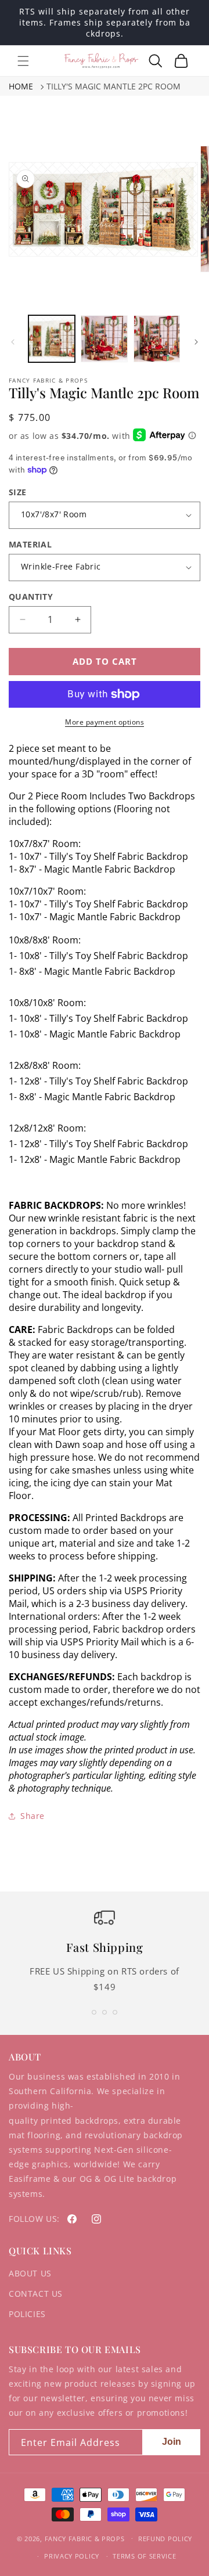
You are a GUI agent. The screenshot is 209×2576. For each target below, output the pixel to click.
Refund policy (165, 2539)
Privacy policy (72, 2556)
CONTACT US (36, 2294)
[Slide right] (196, 342)
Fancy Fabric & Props (85, 2538)
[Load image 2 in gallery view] (104, 338)
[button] (23, 61)
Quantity (31, 597)
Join (172, 2442)
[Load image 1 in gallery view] (52, 338)
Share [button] (33, 1816)
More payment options (105, 722)
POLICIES (27, 2314)
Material (30, 544)
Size (18, 492)
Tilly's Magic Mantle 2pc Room (113, 86)
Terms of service (144, 2556)
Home (21, 86)
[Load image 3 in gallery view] (157, 338)
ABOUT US (30, 2273)
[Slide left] (13, 342)
